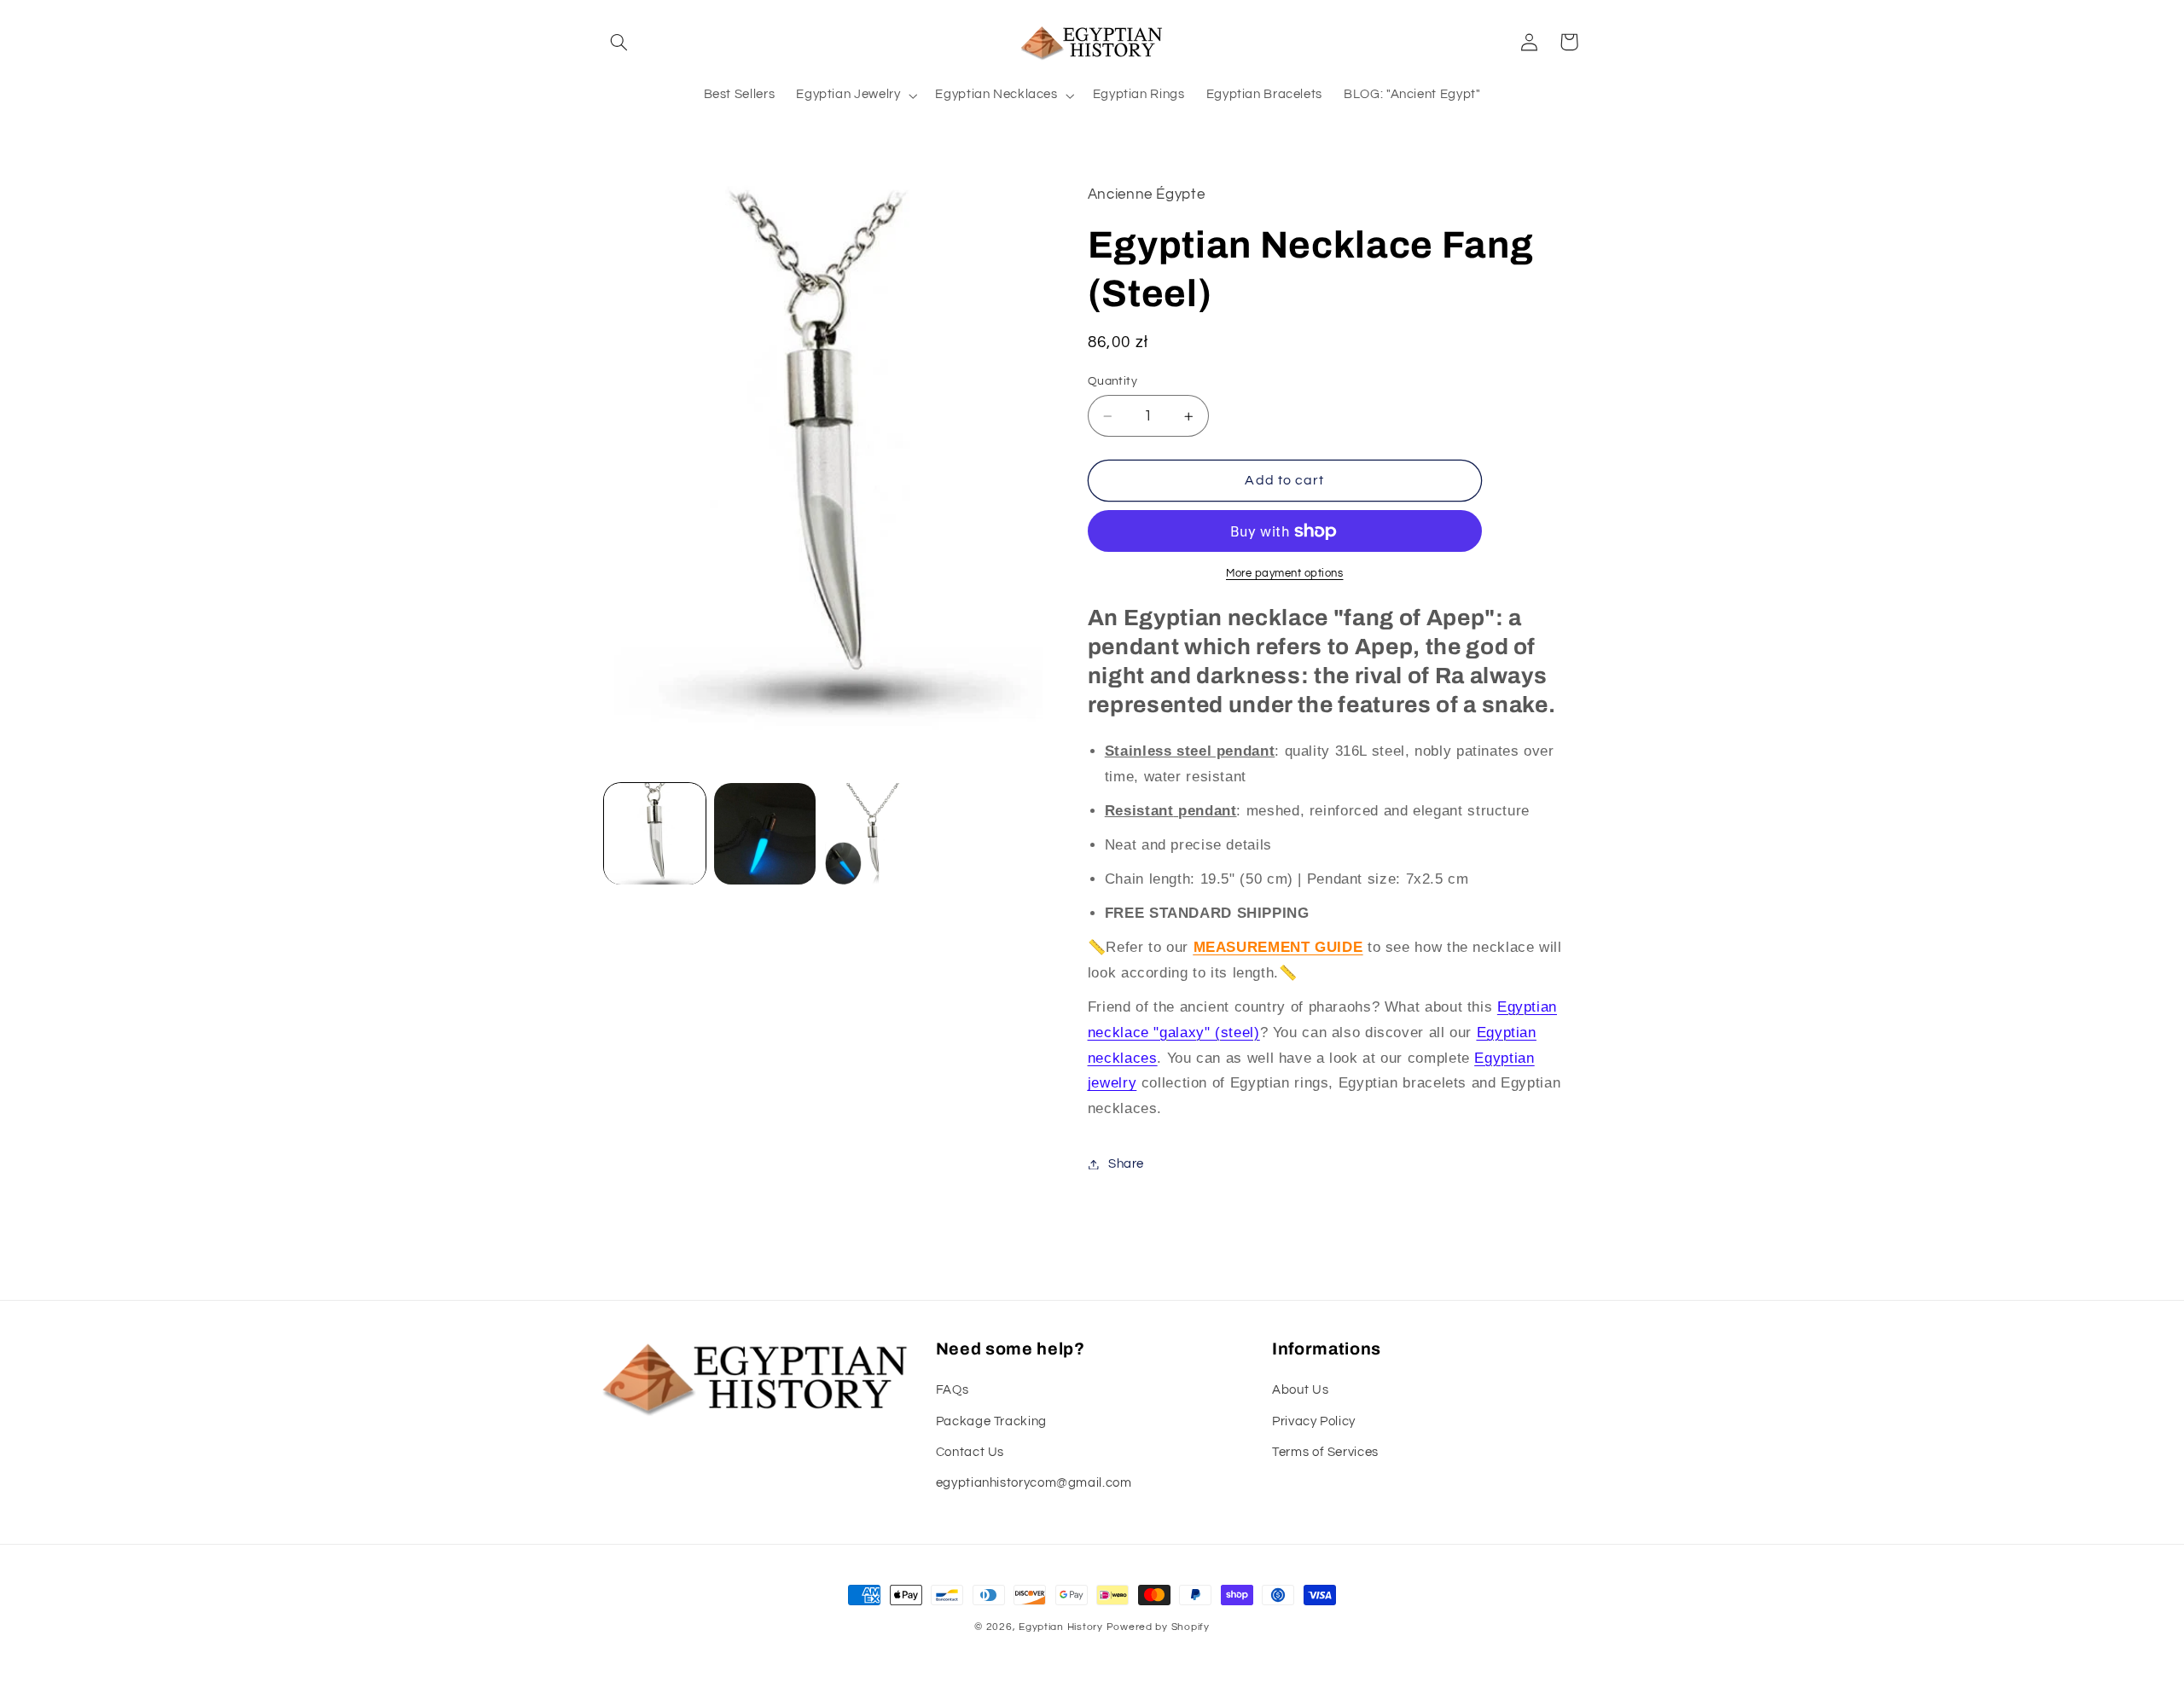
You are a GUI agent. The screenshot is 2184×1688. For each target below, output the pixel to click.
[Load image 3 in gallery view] (876, 834)
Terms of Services (1325, 1452)
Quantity (1112, 381)
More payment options (1285, 574)
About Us (1300, 1390)
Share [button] (1126, 1164)
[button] (619, 42)
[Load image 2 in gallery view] (765, 834)
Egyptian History (1061, 1627)
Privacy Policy (1314, 1421)
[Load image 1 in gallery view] (655, 834)
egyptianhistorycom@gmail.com (1034, 1483)
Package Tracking (991, 1421)
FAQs (953, 1390)
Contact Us (970, 1452)
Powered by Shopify (1158, 1627)
